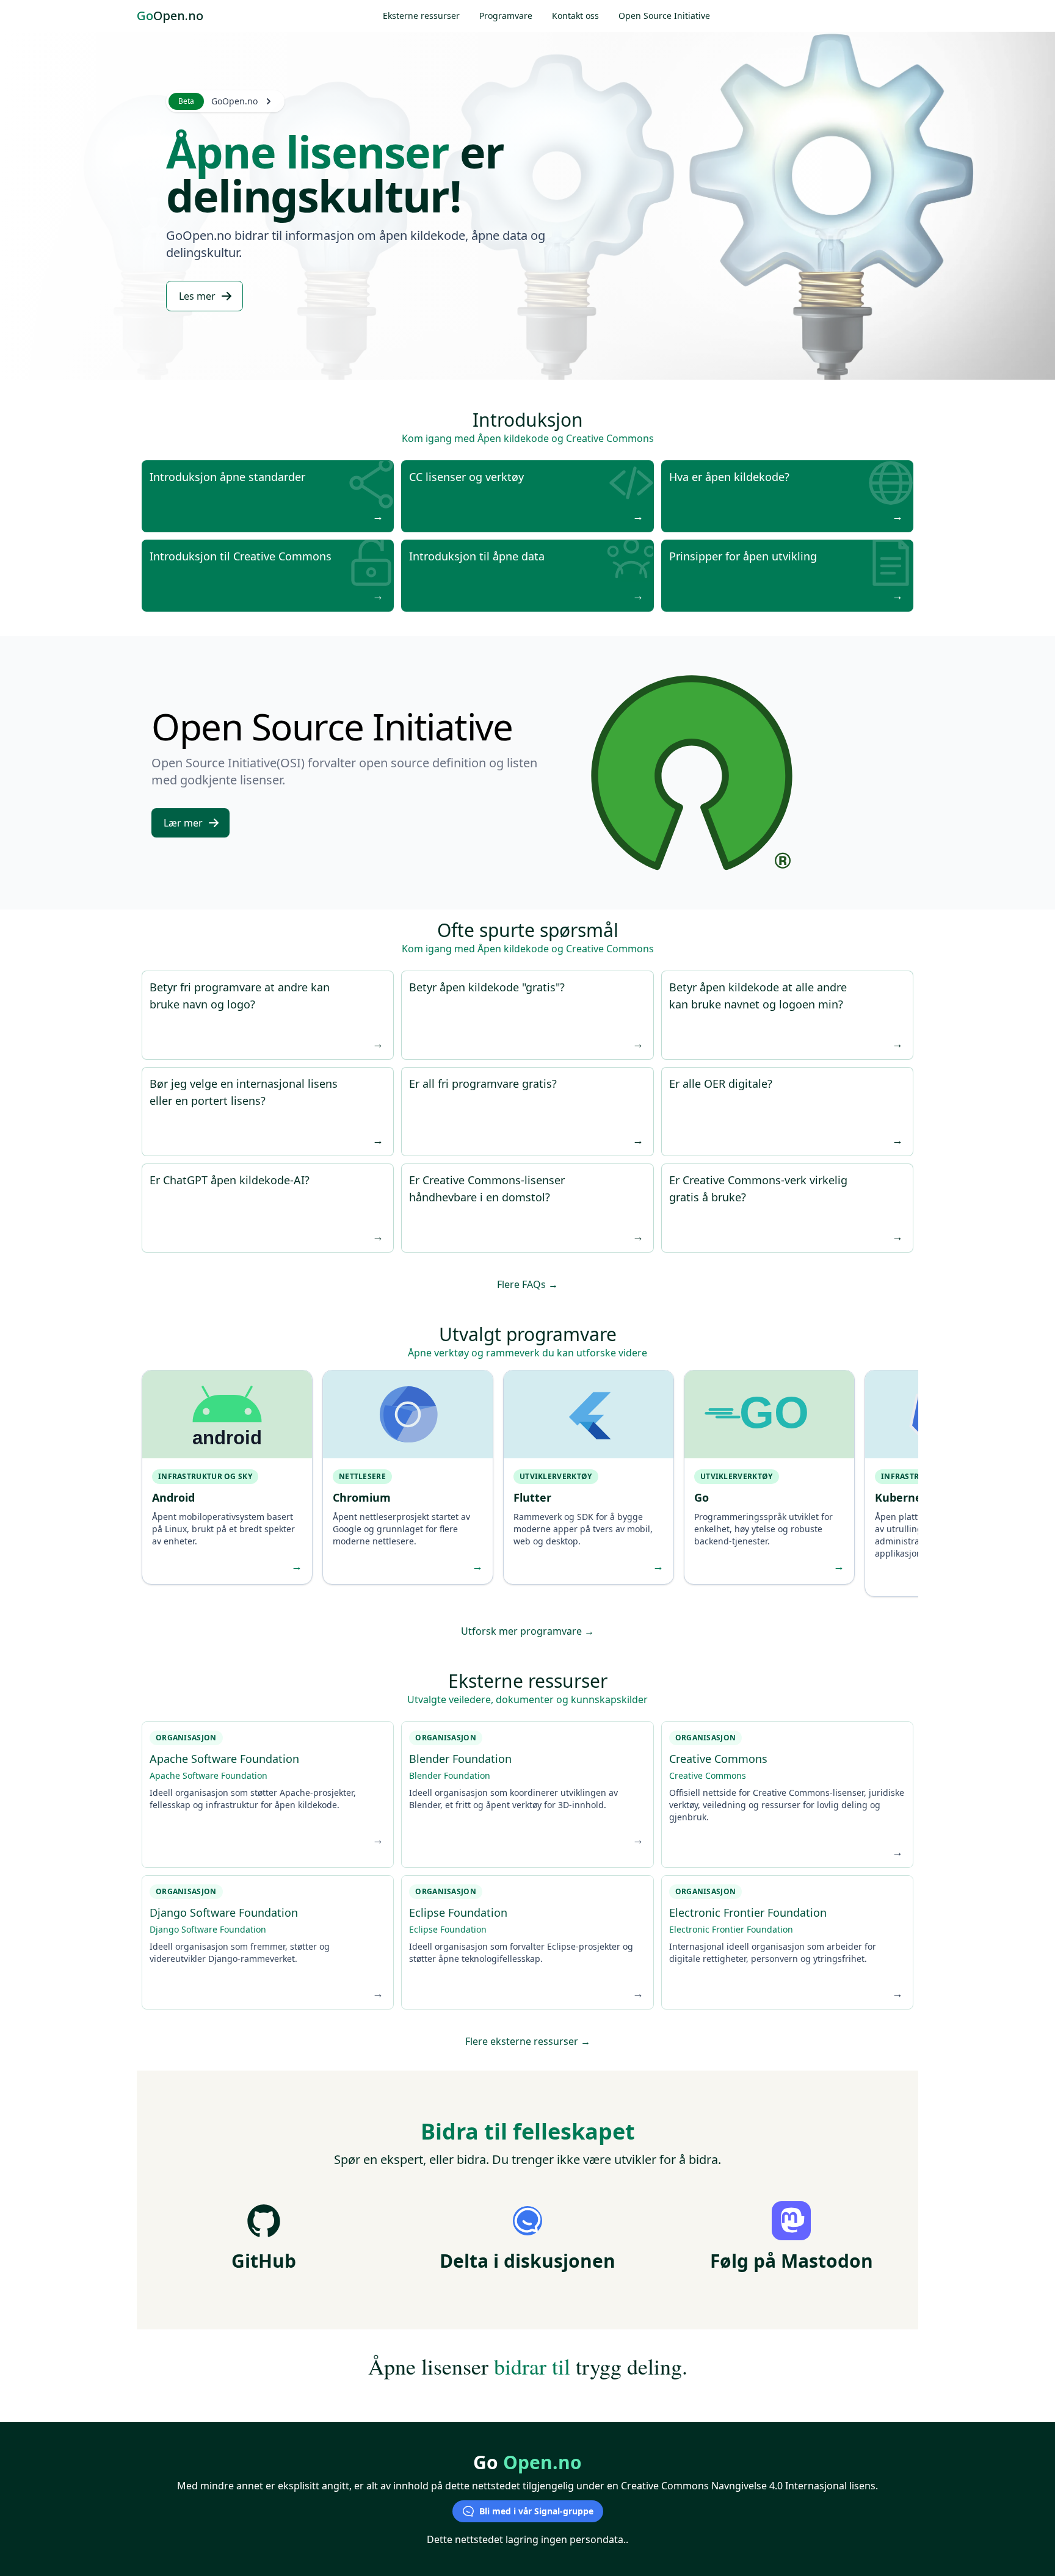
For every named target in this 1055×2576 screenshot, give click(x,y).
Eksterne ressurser (421, 16)
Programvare (506, 16)
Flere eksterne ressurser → (528, 2041)
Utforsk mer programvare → (527, 1631)
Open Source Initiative (664, 16)
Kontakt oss (575, 16)
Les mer (197, 296)
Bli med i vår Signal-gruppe (536, 2511)
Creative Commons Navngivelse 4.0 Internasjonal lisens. (749, 2486)
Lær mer (183, 823)
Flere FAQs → (527, 1284)
